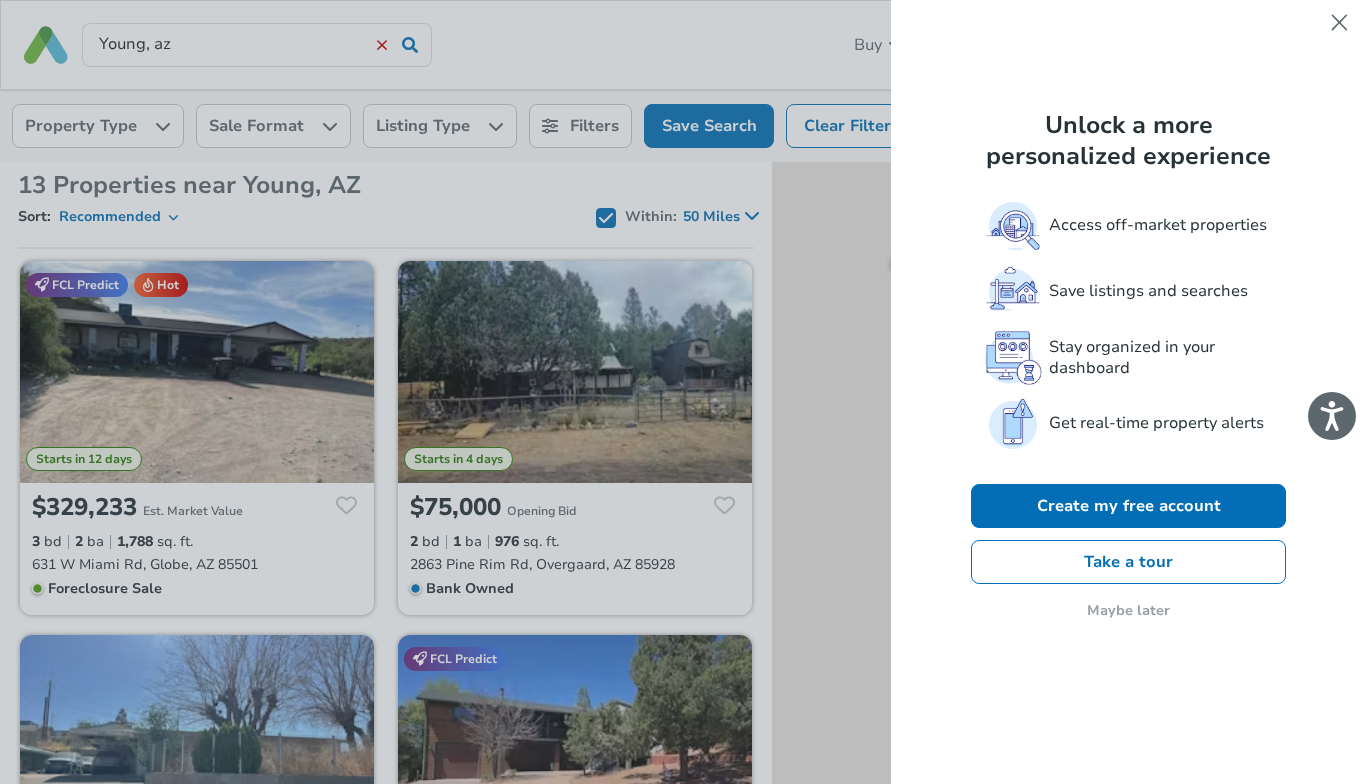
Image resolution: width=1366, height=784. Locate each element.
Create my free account (1129, 506)
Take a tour (1128, 562)
